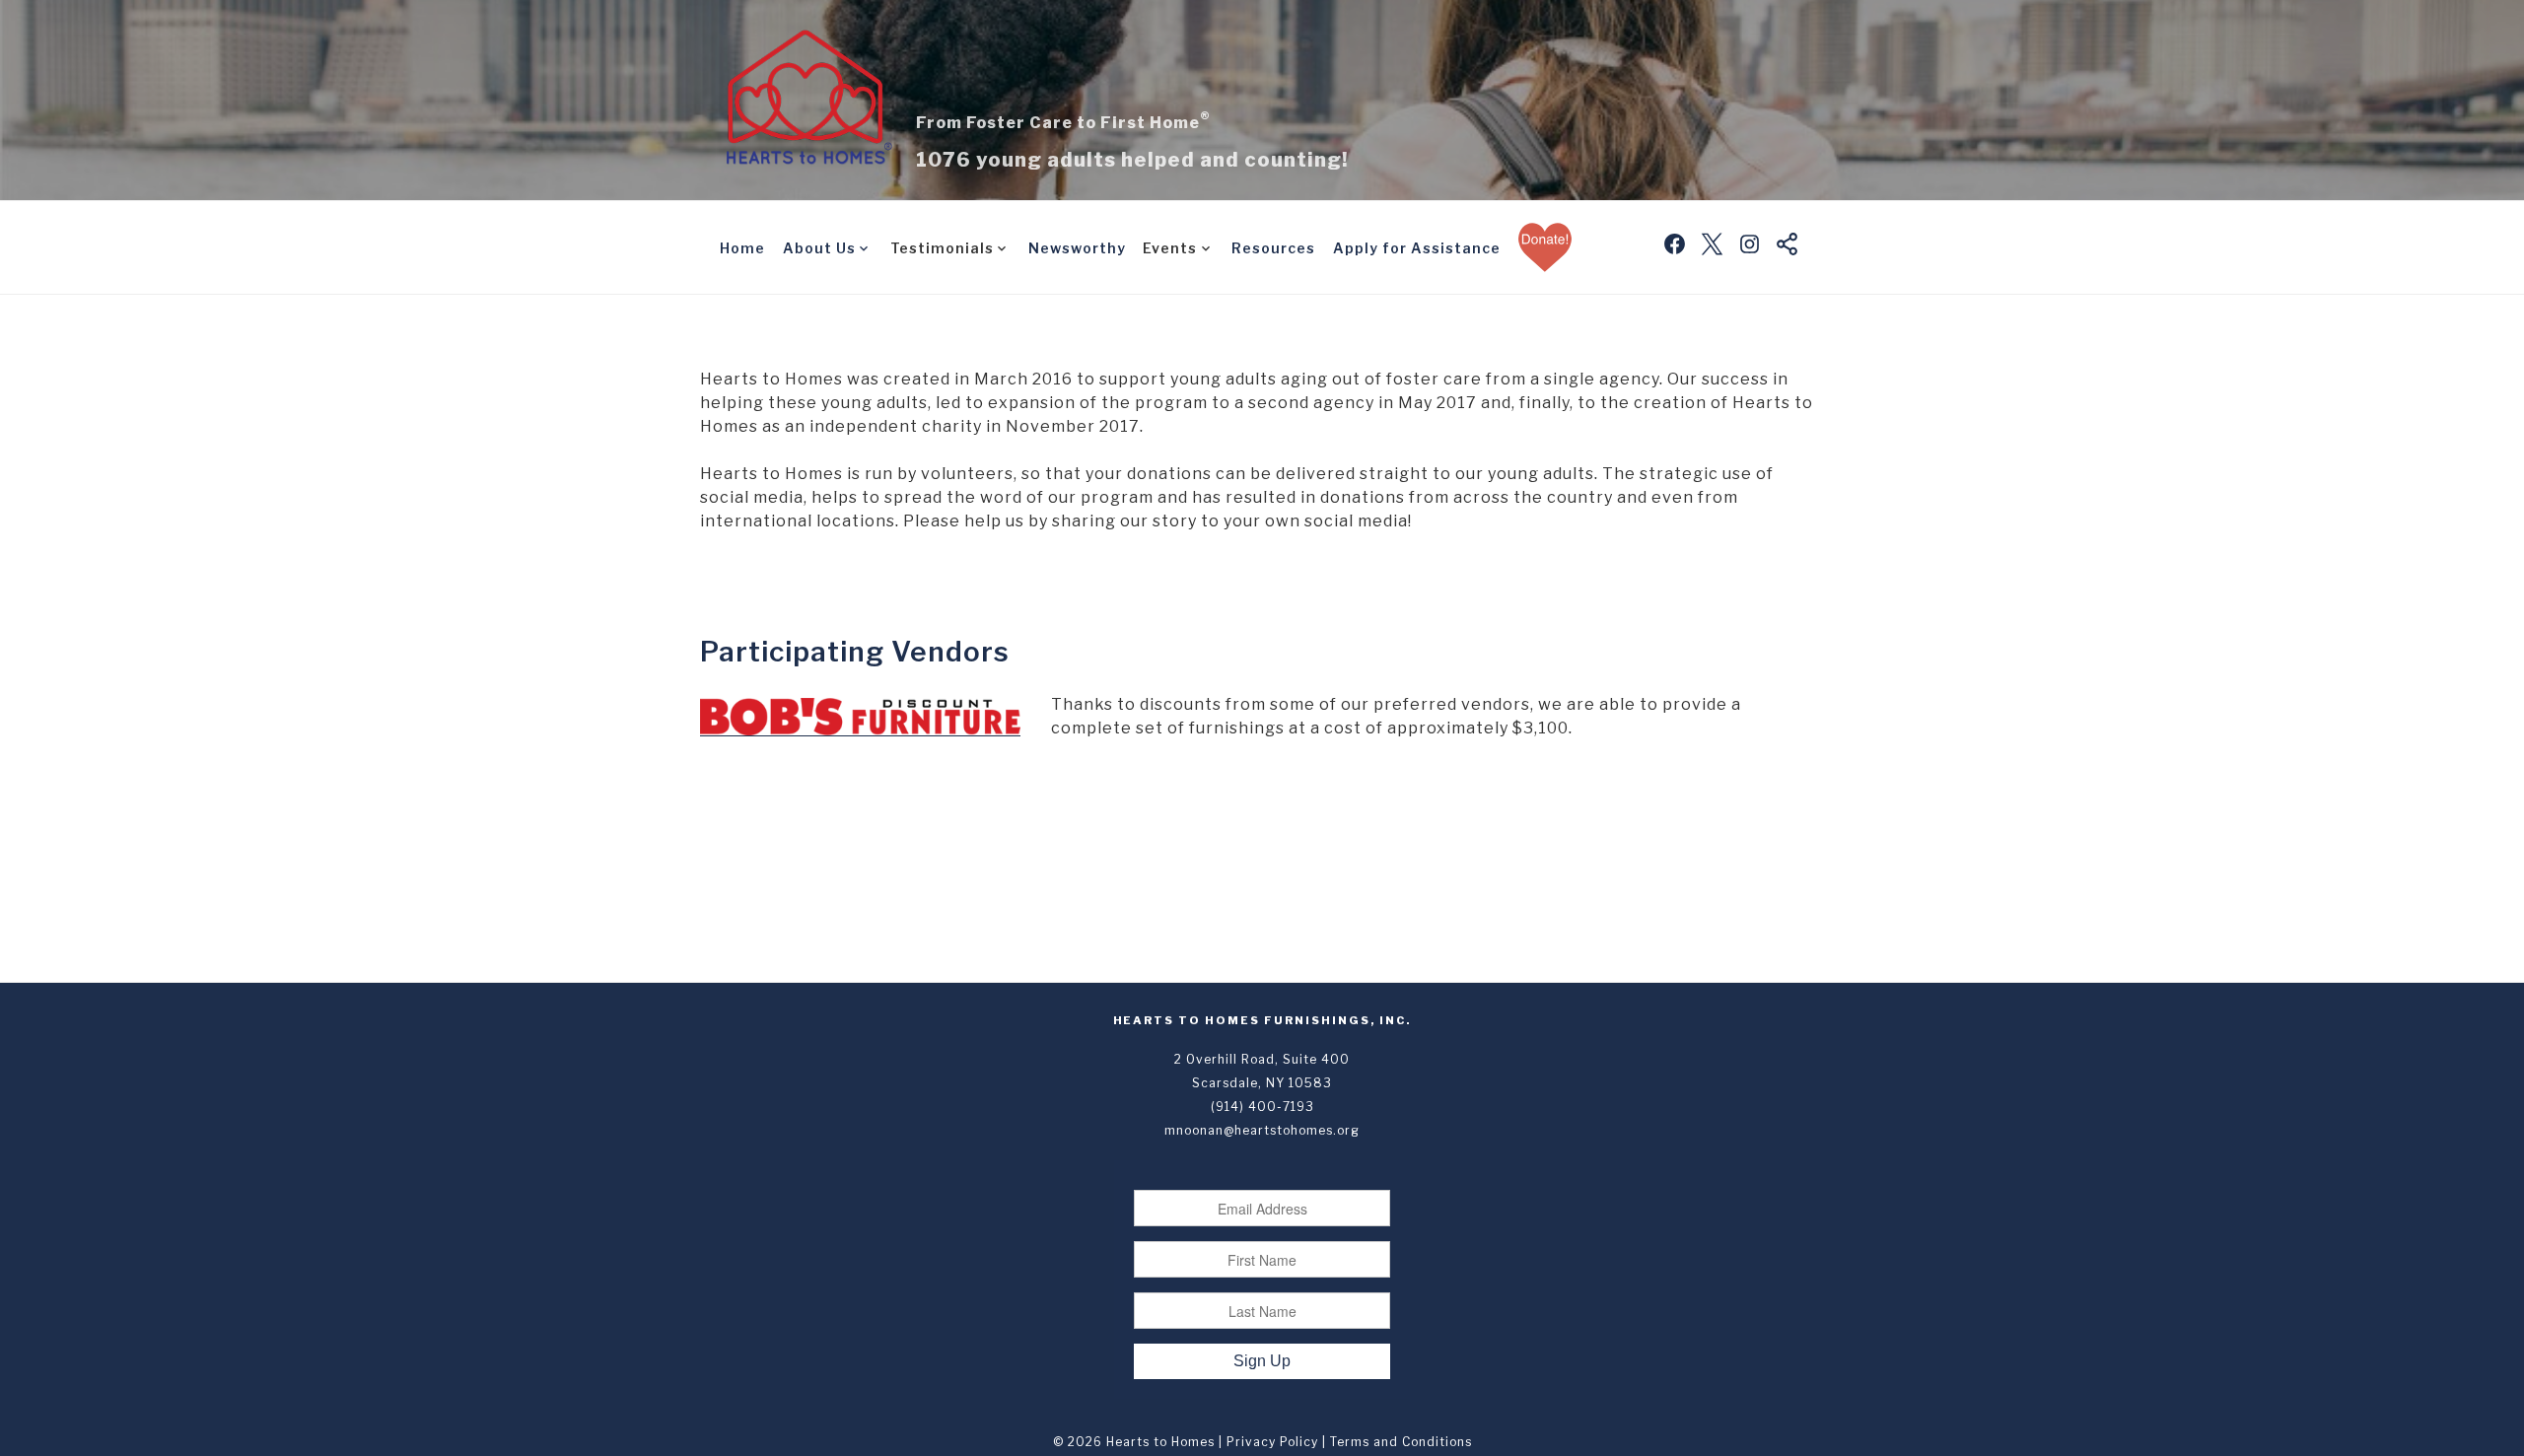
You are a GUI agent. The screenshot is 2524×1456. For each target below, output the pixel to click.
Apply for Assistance (1417, 248)
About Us (819, 248)
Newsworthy (1077, 248)
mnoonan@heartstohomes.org (1262, 1130)
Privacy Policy (1272, 1442)
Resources (1273, 248)
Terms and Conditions (1401, 1442)
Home (742, 248)
